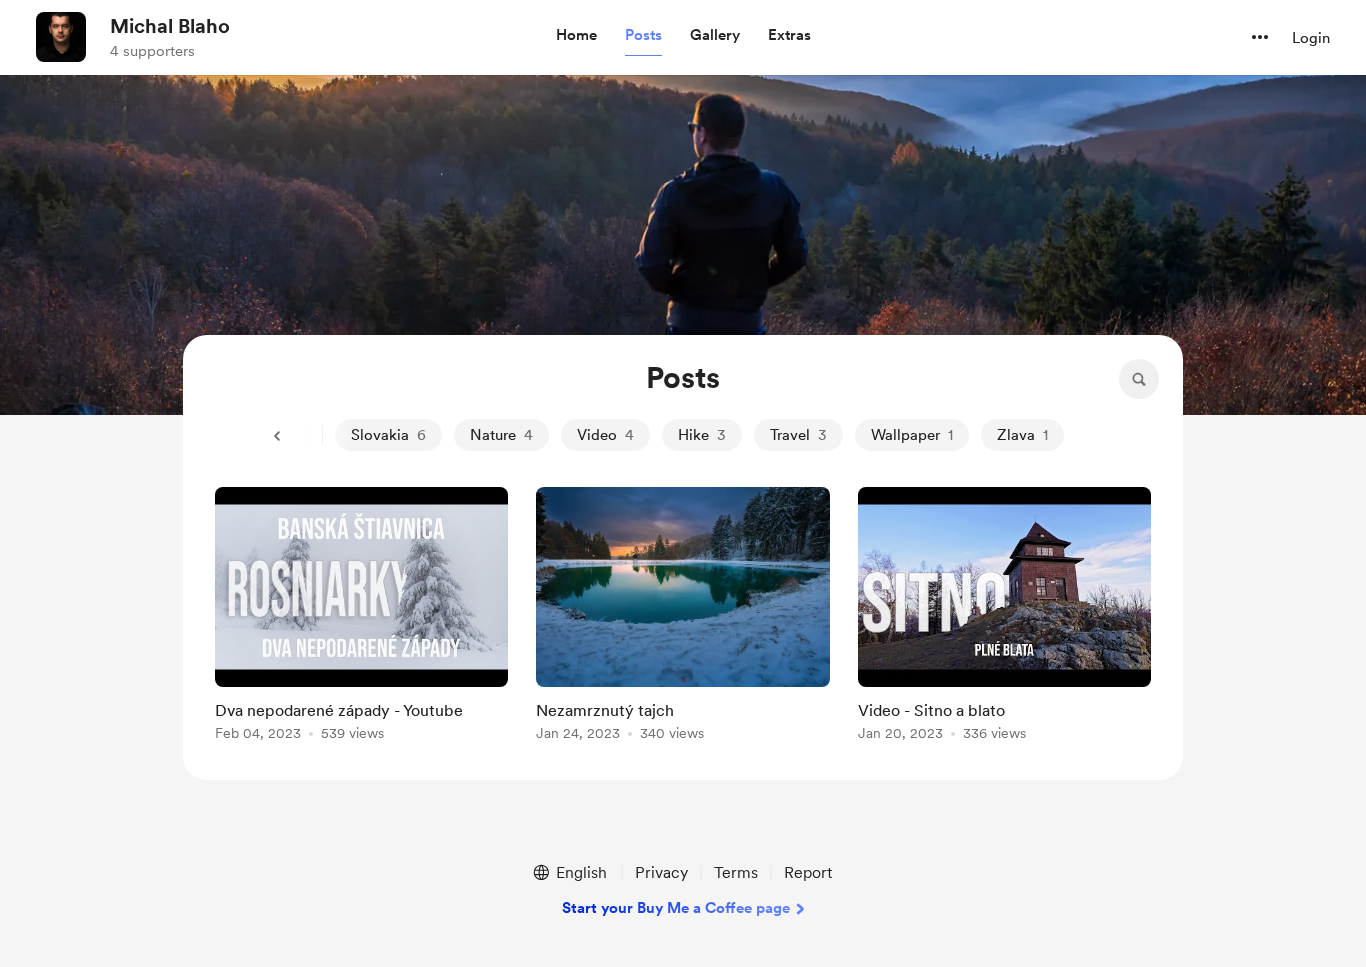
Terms (736, 872)
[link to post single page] (361, 617)
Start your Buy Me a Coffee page (676, 908)
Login (1311, 38)
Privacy (661, 872)
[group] (361, 617)
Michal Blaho (170, 26)
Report (808, 872)
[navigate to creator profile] (61, 37)
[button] (576, 36)
